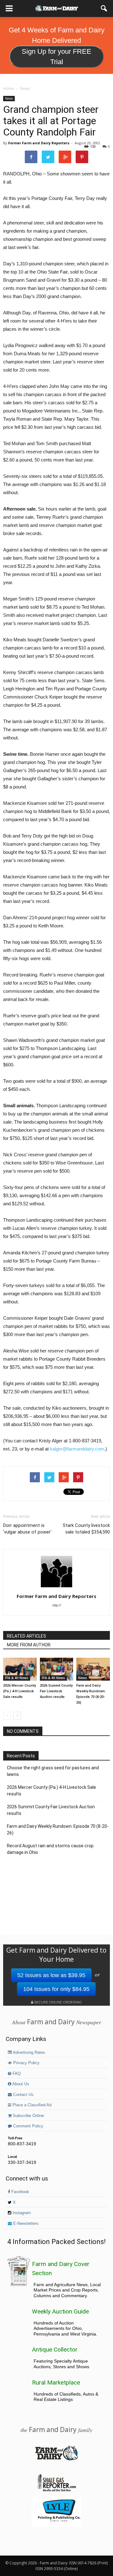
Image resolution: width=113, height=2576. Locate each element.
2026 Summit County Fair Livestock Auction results (56, 1691)
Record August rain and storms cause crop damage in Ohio (50, 1849)
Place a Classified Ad (31, 2105)
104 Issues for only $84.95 (56, 1989)
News (9, 98)
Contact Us (23, 2095)
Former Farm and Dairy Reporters (39, 143)
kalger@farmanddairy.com (77, 1449)
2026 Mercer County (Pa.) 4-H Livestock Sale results (19, 1691)
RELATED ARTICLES (27, 1636)
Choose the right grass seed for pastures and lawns (53, 1771)
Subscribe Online (28, 2116)
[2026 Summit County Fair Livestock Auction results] (57, 1669)
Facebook (20, 2192)
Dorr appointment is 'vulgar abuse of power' (27, 1529)
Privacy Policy (26, 2063)
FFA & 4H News (17, 1678)
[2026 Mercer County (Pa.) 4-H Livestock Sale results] (20, 1669)
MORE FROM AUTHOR (29, 1645)
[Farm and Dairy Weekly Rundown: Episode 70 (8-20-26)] (93, 1669)
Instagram (21, 2213)
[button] (104, 8)
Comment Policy (28, 2126)
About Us (20, 2084)
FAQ (16, 2074)
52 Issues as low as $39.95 (51, 1975)
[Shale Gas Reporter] (56, 2490)
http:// (57, 1605)
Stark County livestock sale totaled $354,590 (86, 1529)
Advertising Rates (29, 2053)
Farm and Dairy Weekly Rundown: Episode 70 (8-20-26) (58, 1830)
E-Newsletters (25, 2224)
